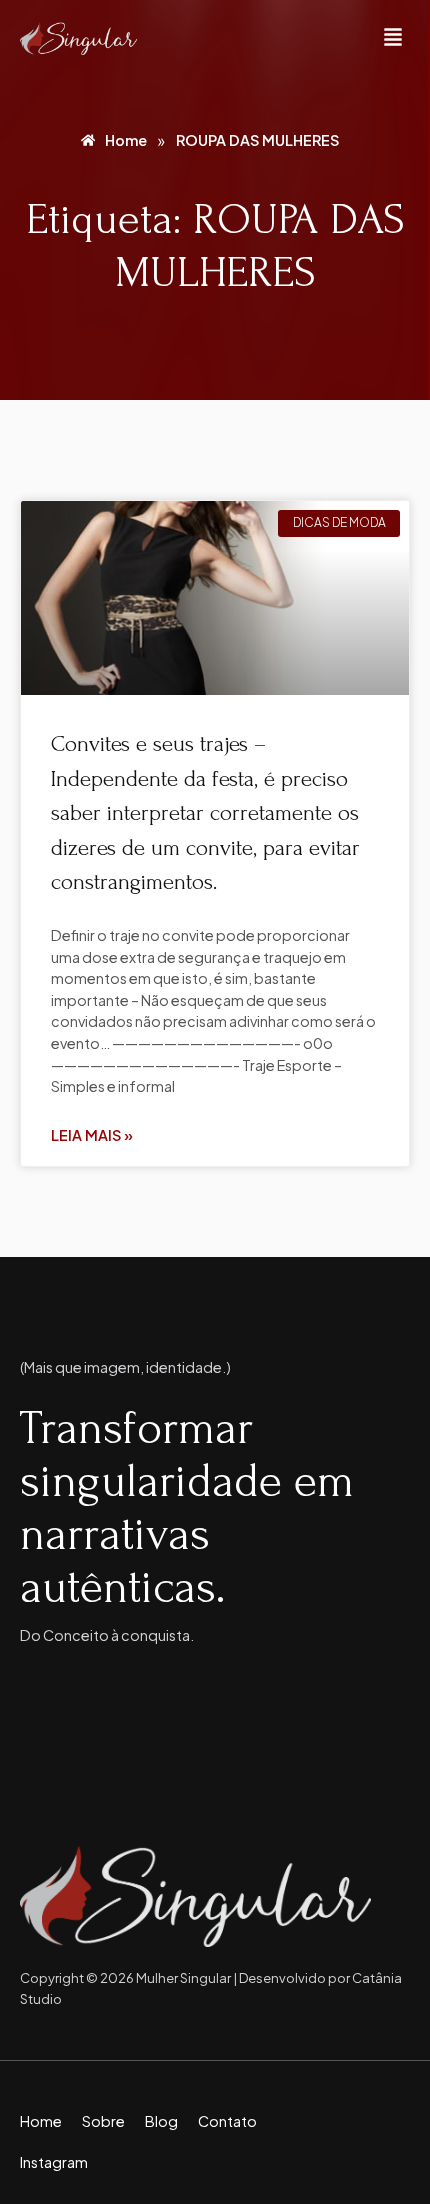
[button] (393, 38)
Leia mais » (92, 1135)
